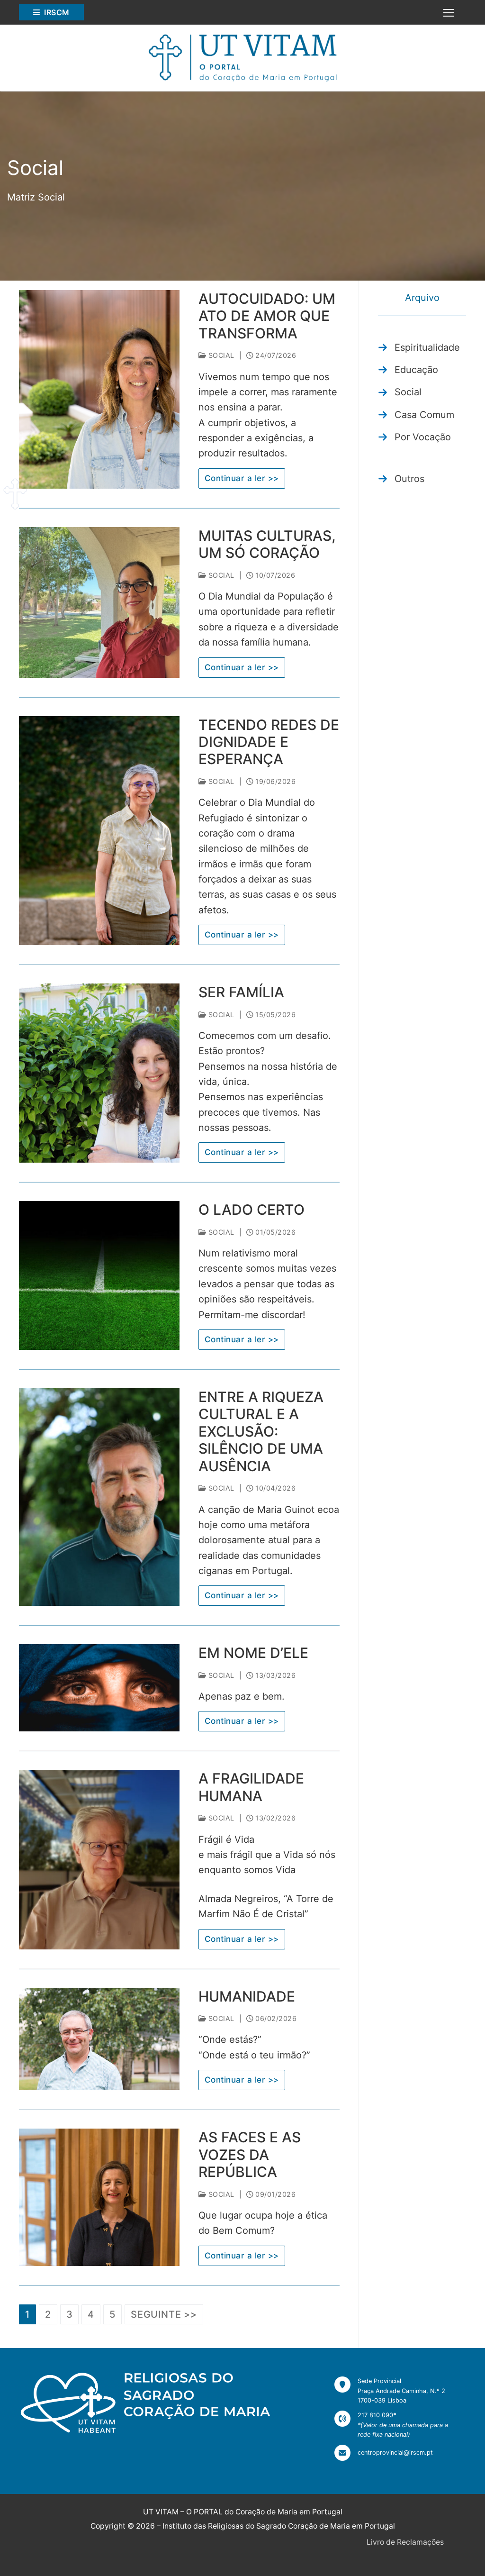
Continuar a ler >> (242, 478)
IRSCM (56, 12)
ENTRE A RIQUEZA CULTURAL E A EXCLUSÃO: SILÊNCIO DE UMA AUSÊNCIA (261, 1431)
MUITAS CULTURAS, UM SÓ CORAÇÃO (267, 544)
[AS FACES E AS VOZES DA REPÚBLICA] (99, 2197)
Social (220, 355)
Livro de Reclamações (405, 2542)
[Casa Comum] (416, 415)
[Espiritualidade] (419, 347)
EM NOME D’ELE (253, 1653)
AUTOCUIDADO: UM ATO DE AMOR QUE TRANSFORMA (267, 316)
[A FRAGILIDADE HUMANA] (99, 1859)
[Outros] (401, 479)
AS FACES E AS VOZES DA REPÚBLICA (250, 2154)
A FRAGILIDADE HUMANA (251, 1787)
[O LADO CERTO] (99, 1275)
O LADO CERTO (251, 1210)
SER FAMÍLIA (241, 992)
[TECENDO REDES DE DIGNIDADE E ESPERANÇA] (99, 831)
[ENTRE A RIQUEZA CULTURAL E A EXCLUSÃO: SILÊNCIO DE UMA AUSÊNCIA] (99, 1497)
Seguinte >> (164, 2314)
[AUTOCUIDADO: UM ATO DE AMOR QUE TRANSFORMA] (99, 389)
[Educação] (408, 370)
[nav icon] (449, 12)
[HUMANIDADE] (99, 2039)
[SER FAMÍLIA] (99, 1073)
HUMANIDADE (247, 1996)
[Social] (400, 392)
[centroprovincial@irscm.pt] (384, 2453)
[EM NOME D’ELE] (99, 1688)
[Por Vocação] (414, 437)
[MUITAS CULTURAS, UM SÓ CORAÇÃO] (99, 602)
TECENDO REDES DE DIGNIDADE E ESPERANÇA (269, 742)
